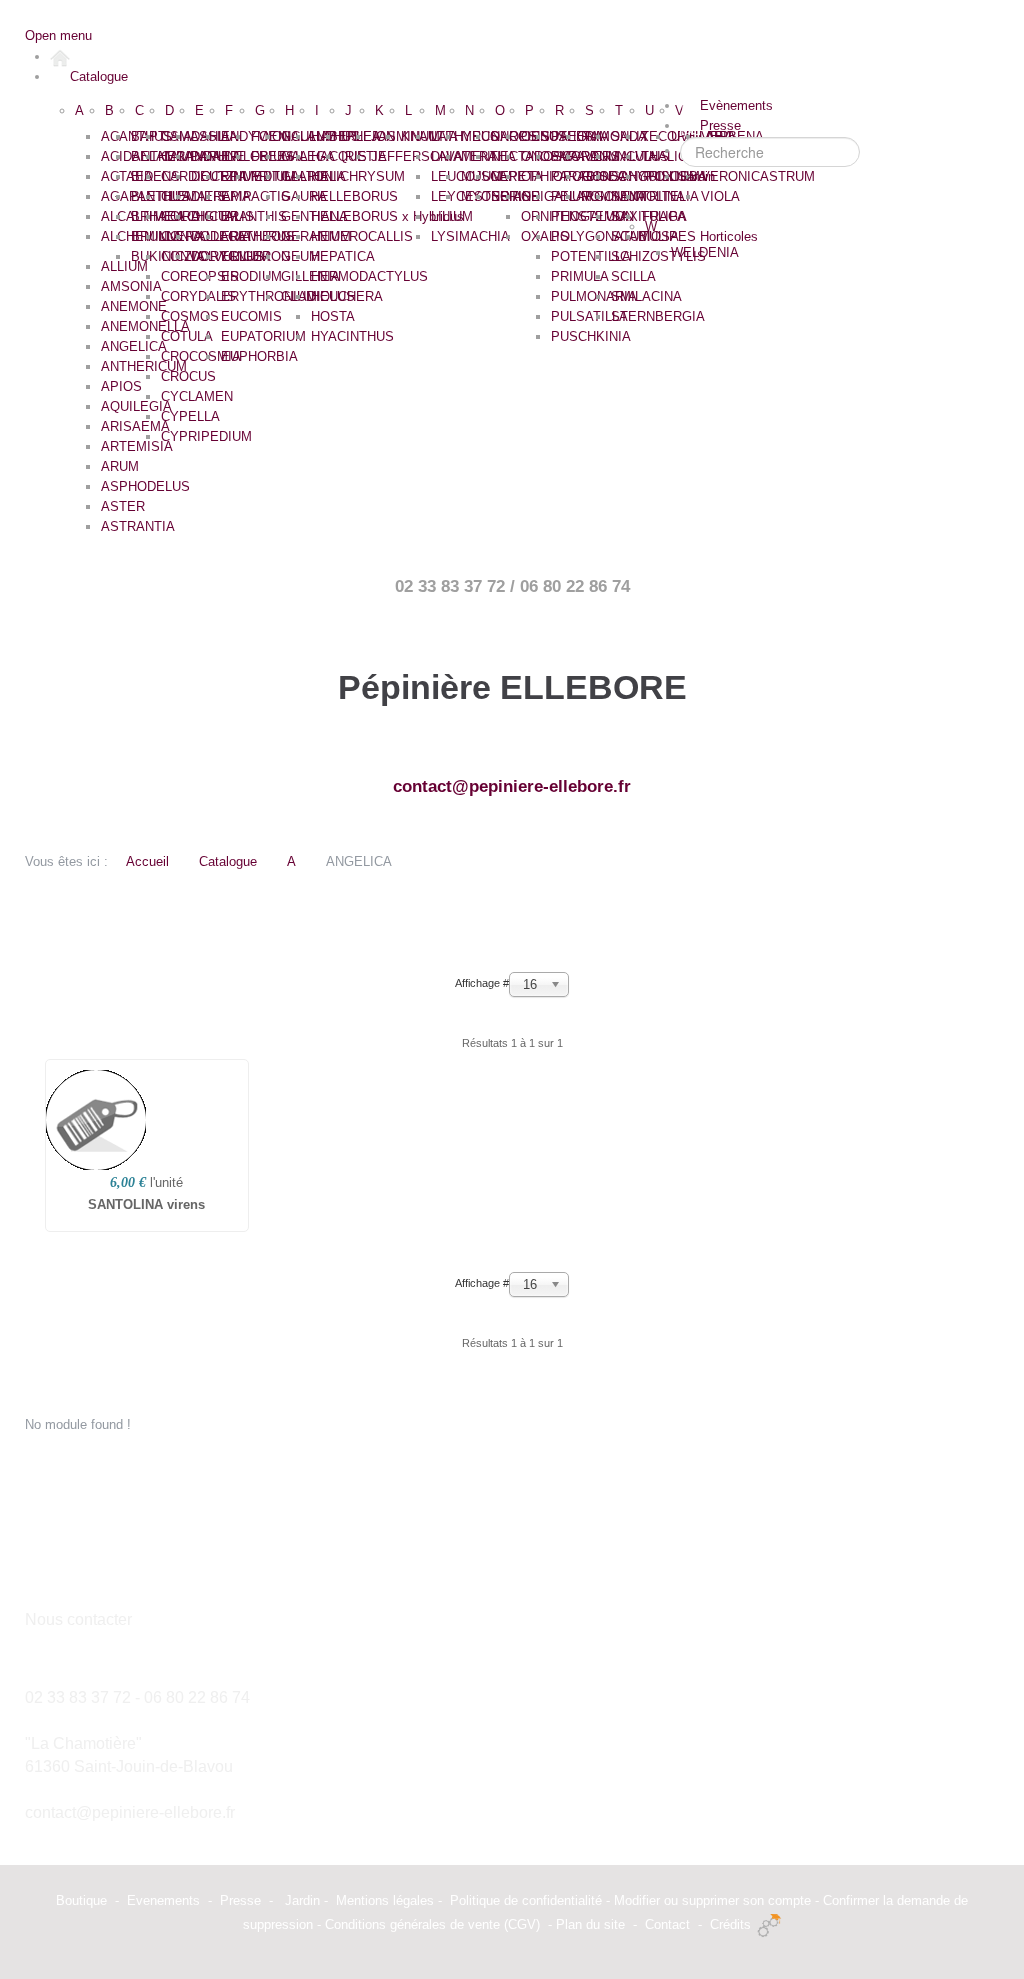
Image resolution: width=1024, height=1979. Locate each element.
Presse (240, 1900)
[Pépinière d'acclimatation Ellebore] (60, 56)
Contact (667, 1924)
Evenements (163, 1900)
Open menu (58, 35)
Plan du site (590, 1924)
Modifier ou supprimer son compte (712, 1900)
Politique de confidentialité (526, 1900)
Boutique (81, 1900)
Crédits (730, 1924)
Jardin (302, 1900)
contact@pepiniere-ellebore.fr (512, 786)
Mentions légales (385, 1900)
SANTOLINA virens (146, 1204)
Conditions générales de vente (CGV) (432, 1924)
